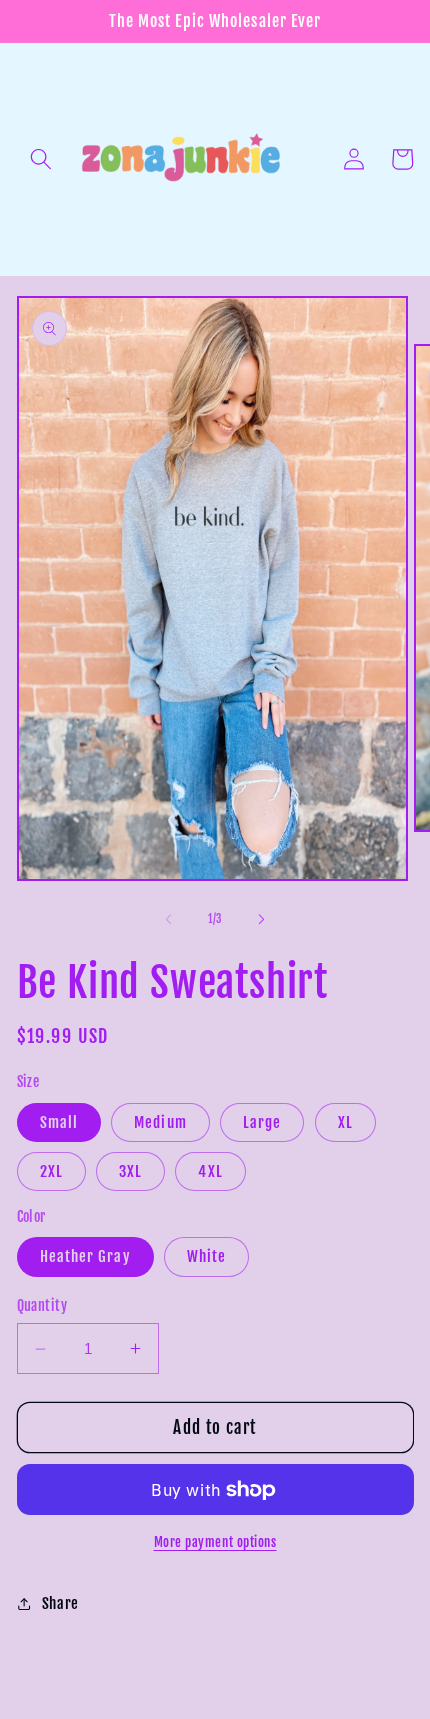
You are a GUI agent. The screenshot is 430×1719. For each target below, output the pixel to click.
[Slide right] (261, 919)
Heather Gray (85, 1256)
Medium (160, 1122)
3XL (130, 1171)
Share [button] (60, 1603)
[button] (41, 159)
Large (262, 1122)
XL (345, 1122)
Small (59, 1122)
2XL (51, 1171)
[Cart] (402, 159)
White (207, 1256)
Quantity (42, 1306)
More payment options (215, 1542)
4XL (210, 1171)
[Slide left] (169, 919)
